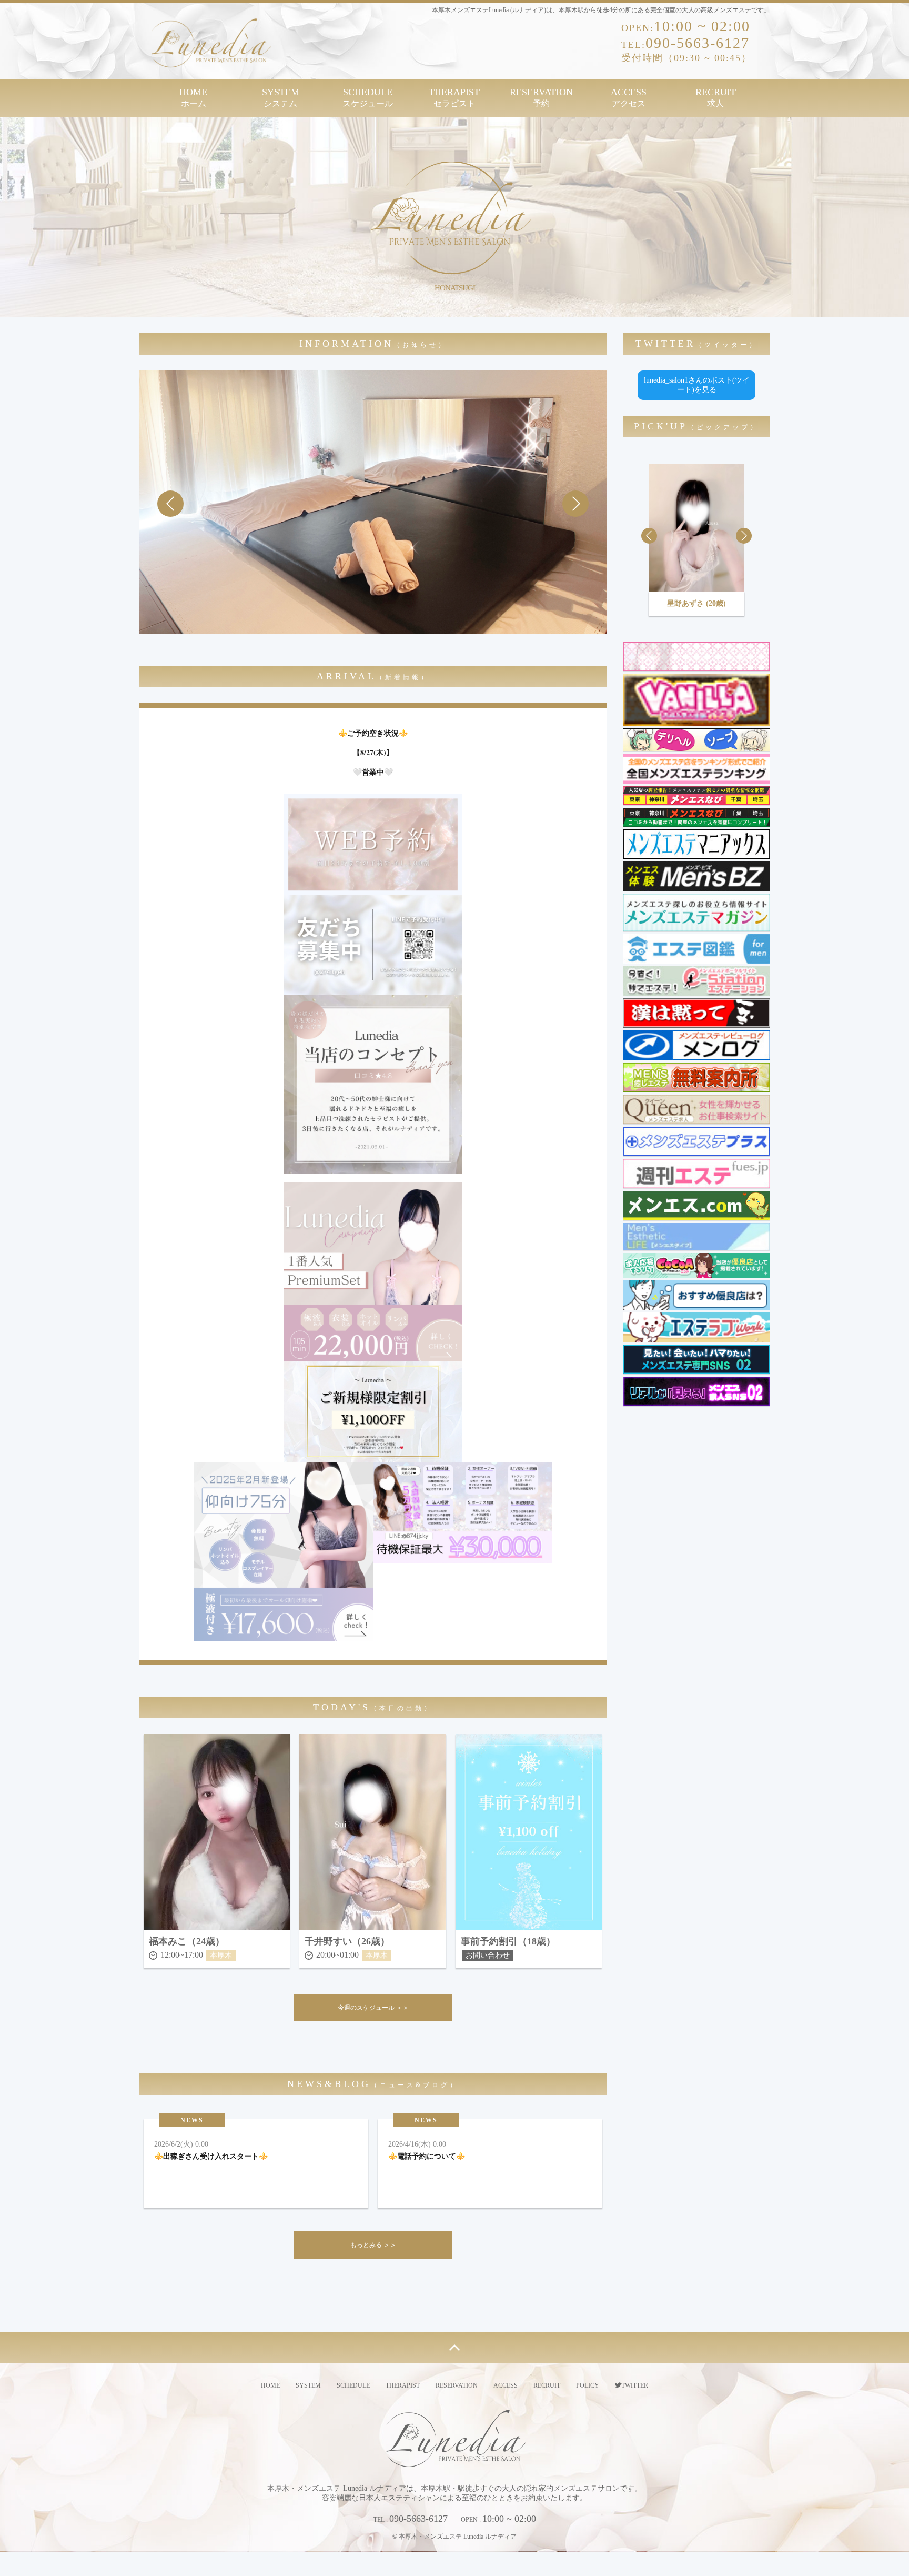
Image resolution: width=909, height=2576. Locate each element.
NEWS (192, 2120)
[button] (575, 504)
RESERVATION (541, 97)
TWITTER (635, 2385)
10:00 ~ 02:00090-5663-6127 (686, 41)
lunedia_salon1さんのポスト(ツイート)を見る (697, 385)
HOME (193, 97)
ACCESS (629, 97)
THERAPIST (454, 97)
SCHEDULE (368, 97)
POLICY (588, 2385)
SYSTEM (281, 97)
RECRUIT (716, 97)
